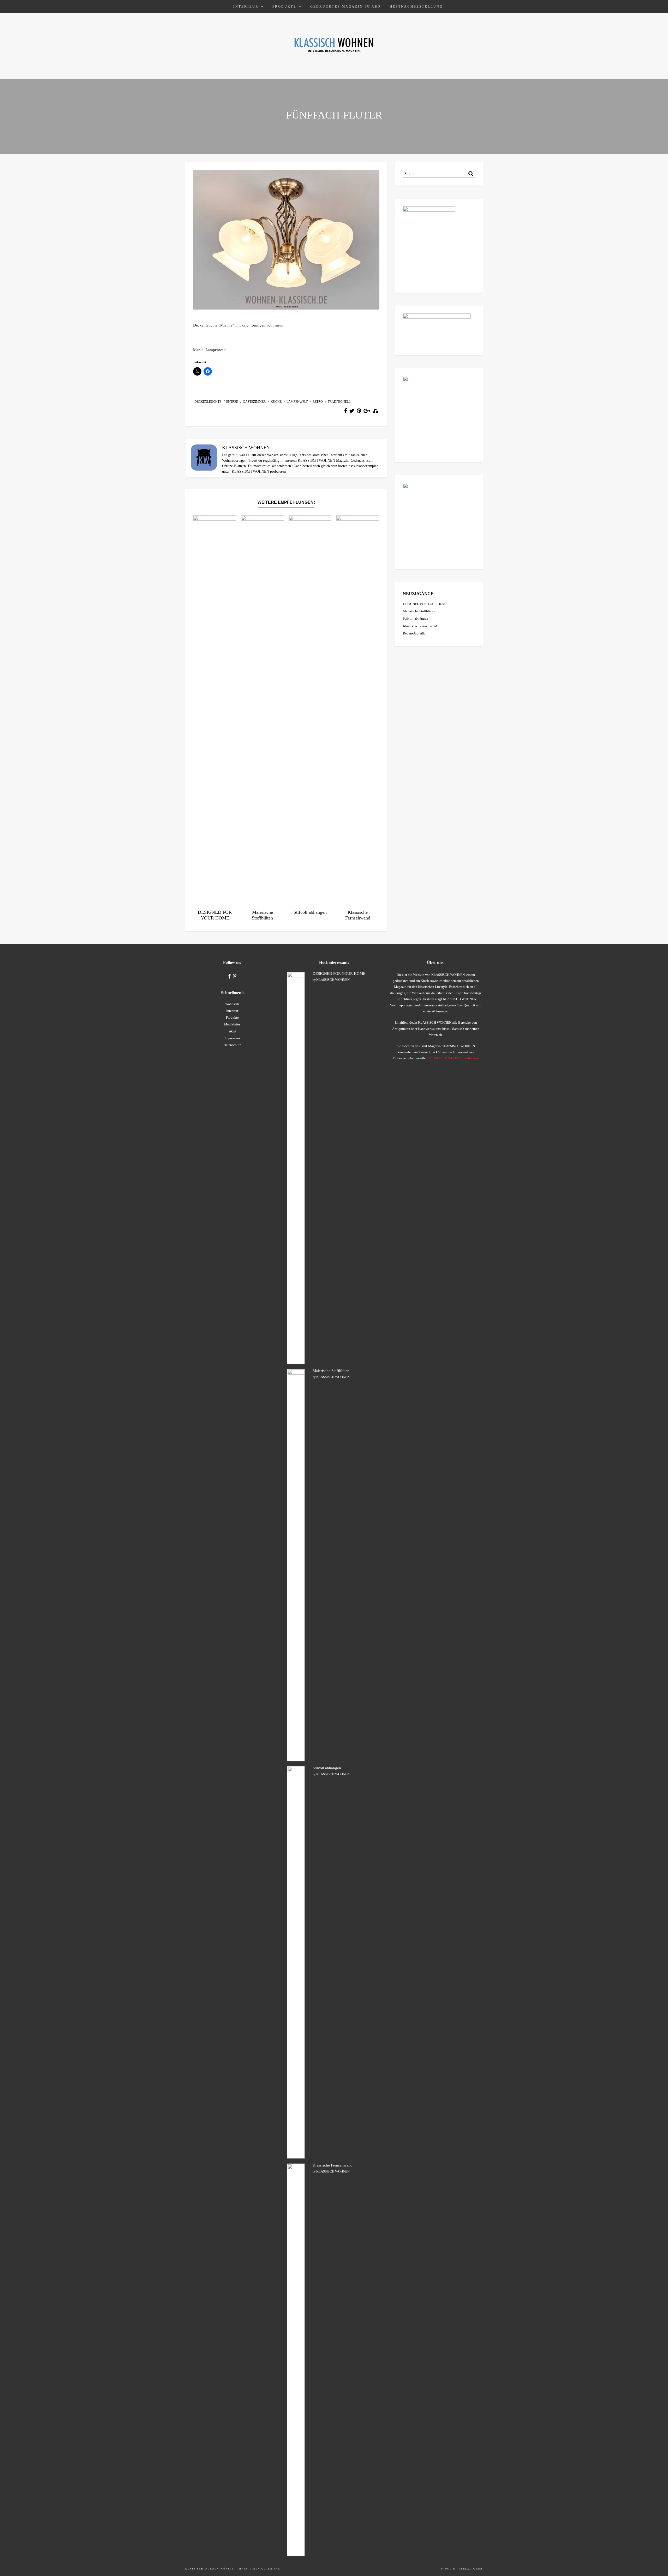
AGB (232, 1031)
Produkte (284, 7)
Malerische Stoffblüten (419, 611)
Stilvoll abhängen (416, 618)
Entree (232, 402)
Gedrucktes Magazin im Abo (345, 7)
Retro (318, 402)
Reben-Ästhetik (414, 633)
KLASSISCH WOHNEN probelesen (259, 471)
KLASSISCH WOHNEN (333, 980)
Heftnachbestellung (416, 7)
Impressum (232, 1038)
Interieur (246, 7)
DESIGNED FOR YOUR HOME (425, 604)
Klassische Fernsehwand (420, 626)
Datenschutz (232, 1045)
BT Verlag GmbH (468, 2569)
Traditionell (339, 402)
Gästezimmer (254, 402)
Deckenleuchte (208, 402)
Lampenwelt (297, 402)
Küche (276, 402)
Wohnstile (232, 1004)
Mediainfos (232, 1024)
